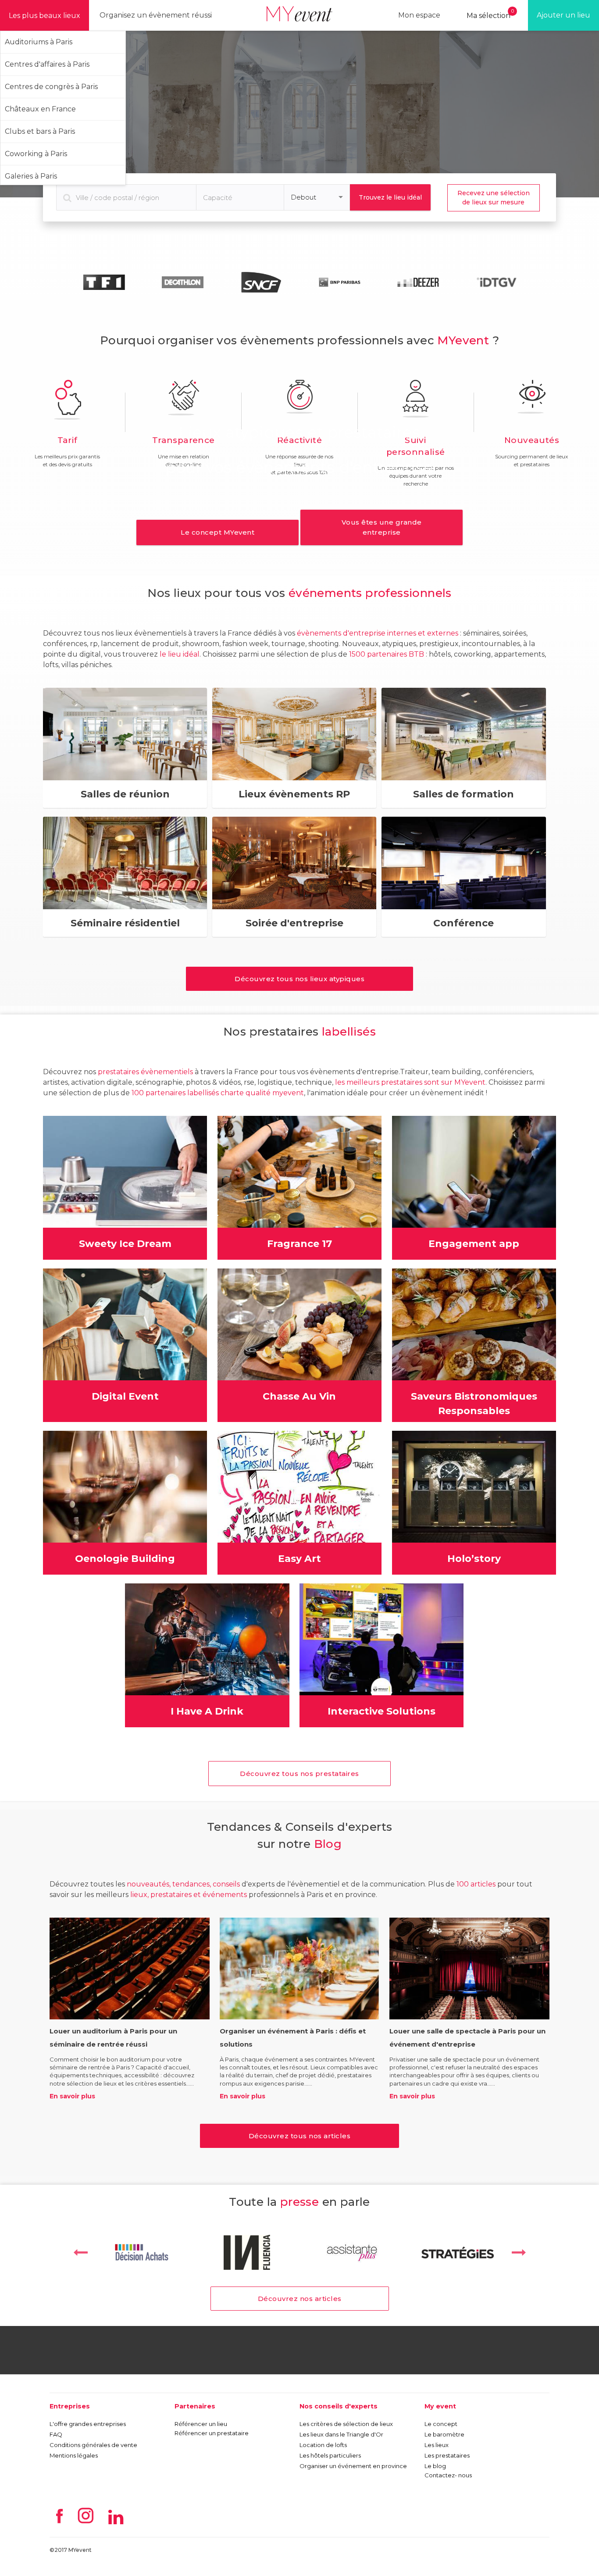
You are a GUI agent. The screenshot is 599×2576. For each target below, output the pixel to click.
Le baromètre (444, 2434)
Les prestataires (447, 2455)
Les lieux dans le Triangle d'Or (341, 2434)
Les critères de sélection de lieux (346, 2424)
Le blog (435, 2466)
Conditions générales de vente (93, 2445)
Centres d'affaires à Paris (47, 64)
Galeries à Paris (31, 176)
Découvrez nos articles (300, 2299)
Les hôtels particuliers (330, 2455)
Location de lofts (323, 2445)
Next (519, 2252)
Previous (80, 2252)
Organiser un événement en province (353, 2466)
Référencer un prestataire (212, 2433)
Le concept (441, 2424)
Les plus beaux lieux (45, 16)
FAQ (56, 2434)
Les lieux (437, 2445)
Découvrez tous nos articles (300, 2136)
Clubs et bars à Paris (40, 131)
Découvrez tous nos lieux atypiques (299, 979)
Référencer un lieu (201, 2424)
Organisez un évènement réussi (156, 15)
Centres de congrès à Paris (51, 87)
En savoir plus (72, 2096)
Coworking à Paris (36, 154)
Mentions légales (74, 2455)
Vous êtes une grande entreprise (382, 527)
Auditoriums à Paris (39, 42)
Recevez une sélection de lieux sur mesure (494, 198)
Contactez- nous (448, 2475)
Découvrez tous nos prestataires (299, 1774)
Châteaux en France (40, 109)
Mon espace (419, 15)
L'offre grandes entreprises (88, 2424)
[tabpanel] (104, 282)
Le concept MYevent (217, 532)
